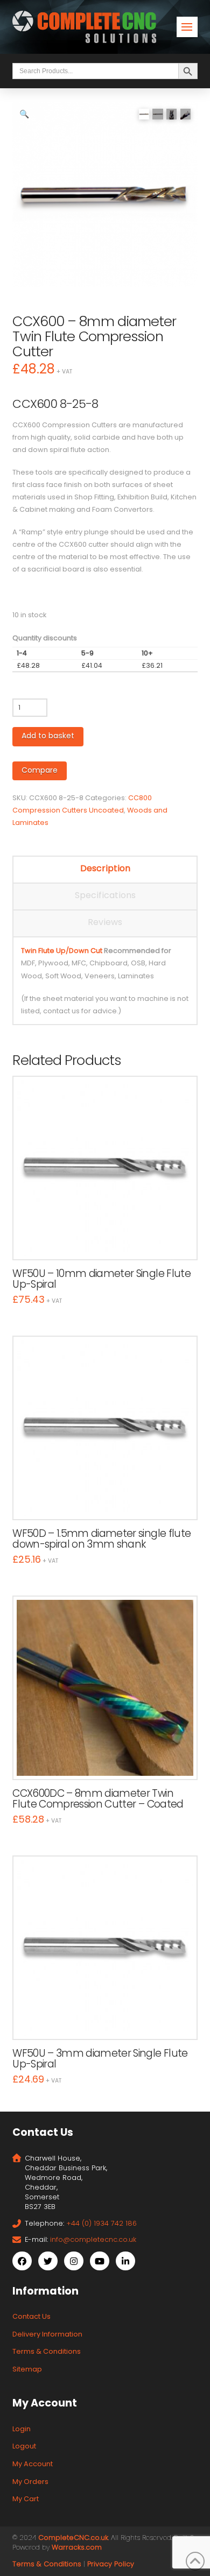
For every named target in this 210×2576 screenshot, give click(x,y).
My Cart (26, 2499)
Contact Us (31, 2316)
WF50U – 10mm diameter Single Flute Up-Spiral (101, 1279)
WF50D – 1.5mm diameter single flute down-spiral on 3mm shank (101, 1539)
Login (22, 2429)
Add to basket (48, 736)
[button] (187, 27)
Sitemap (27, 2369)
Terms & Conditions (47, 2351)
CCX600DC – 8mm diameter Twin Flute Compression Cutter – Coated (98, 1799)
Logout (24, 2446)
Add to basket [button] (110, 1240)
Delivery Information (47, 2334)
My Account (33, 2464)
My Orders (30, 2482)
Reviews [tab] (105, 922)
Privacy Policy (111, 2564)
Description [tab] (105, 868)
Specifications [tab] (105, 895)
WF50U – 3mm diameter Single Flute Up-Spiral (100, 2059)
